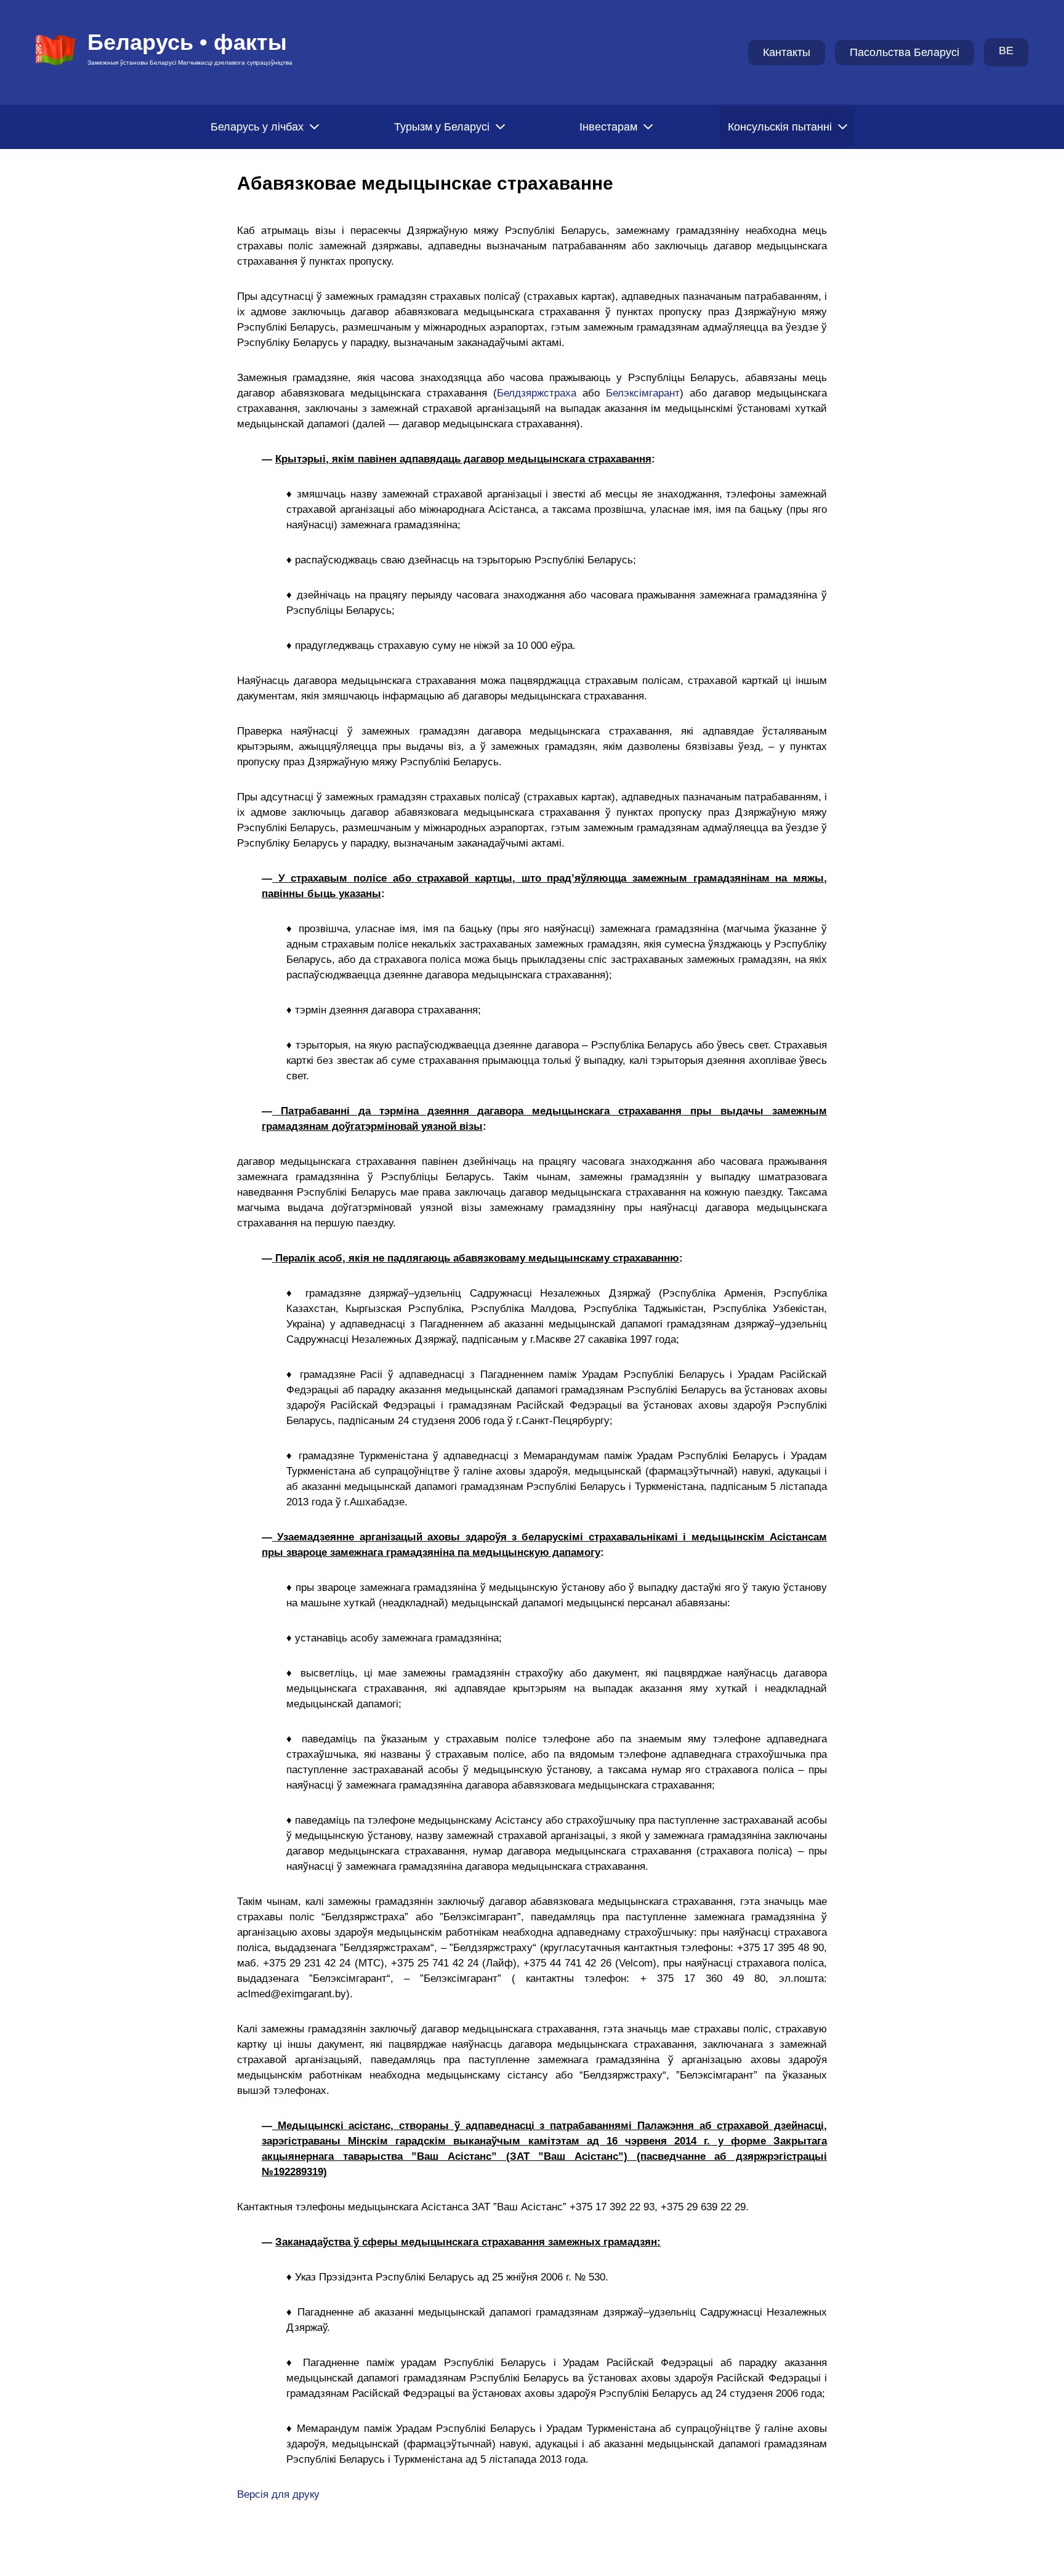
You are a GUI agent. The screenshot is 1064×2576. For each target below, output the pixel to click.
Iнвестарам (608, 127)
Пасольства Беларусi (905, 52)
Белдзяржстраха (537, 393)
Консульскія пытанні (780, 127)
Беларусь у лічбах (257, 127)
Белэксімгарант (643, 393)
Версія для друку (278, 2494)
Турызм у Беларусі (442, 127)
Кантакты (787, 52)
